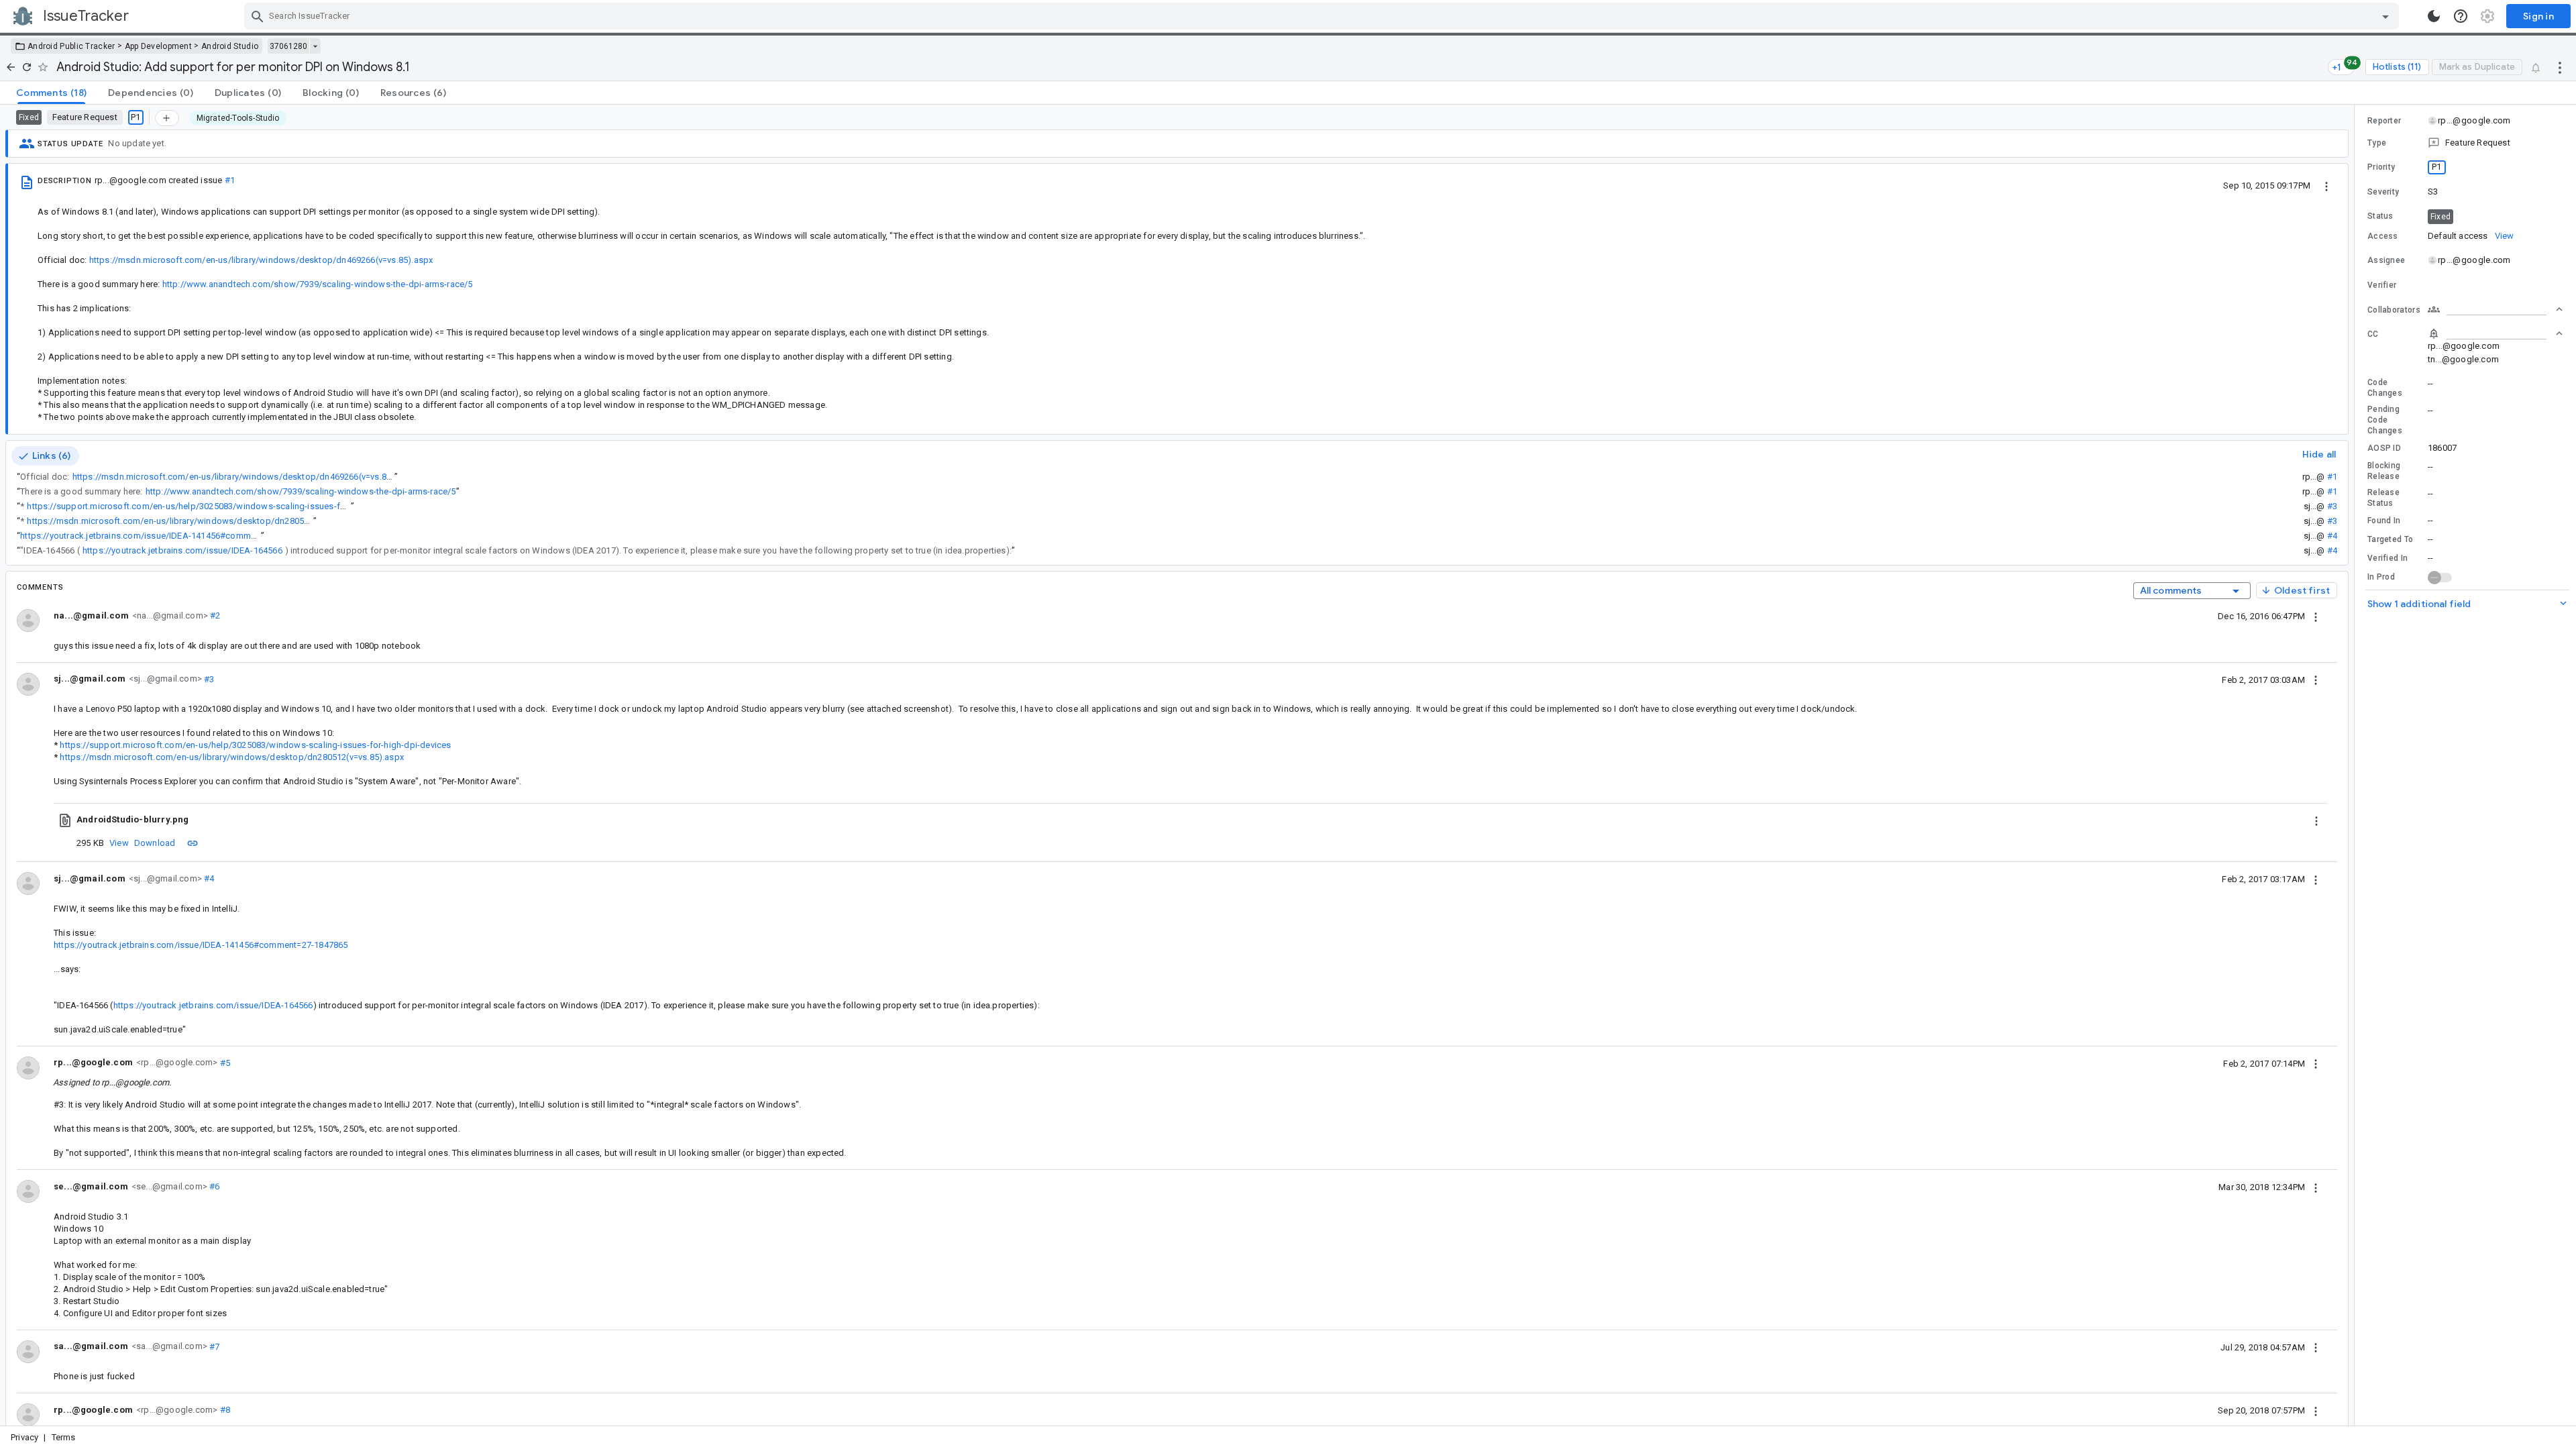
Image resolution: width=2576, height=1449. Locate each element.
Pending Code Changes (2385, 420)
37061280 (288, 46)
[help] (2461, 16)
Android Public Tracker (71, 46)
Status (2380, 216)
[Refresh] (27, 67)
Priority (2381, 167)
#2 (214, 615)
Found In (2384, 521)
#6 (214, 1186)
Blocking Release (2384, 471)
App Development (159, 46)
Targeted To (2390, 539)
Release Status (2383, 498)
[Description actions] (2326, 185)
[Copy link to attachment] (193, 843)
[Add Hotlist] (167, 118)
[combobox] (1323, 16)
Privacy (24, 1437)
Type (2377, 143)
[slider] (2357, 765)
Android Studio (230, 46)
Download (155, 843)
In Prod (2381, 577)
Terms (64, 1437)
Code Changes (2385, 388)
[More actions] (2560, 67)
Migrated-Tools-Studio (238, 118)
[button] (2465, 143)
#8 (224, 1410)
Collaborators (2394, 310)
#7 (214, 1346)
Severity (2383, 192)
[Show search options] (2385, 16)
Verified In (2387, 558)
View (119, 843)
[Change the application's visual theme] (2434, 16)
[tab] (51, 93)
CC (2373, 334)
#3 (2332, 506)
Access (2383, 236)
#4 (2332, 536)
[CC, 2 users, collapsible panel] (2495, 333)
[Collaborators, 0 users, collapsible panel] (2495, 309)
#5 (224, 1062)
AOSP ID (2384, 448)
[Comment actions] (2316, 616)
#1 (230, 180)
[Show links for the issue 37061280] (315, 46)
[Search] (258, 16)
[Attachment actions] (2316, 820)
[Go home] (11, 67)
